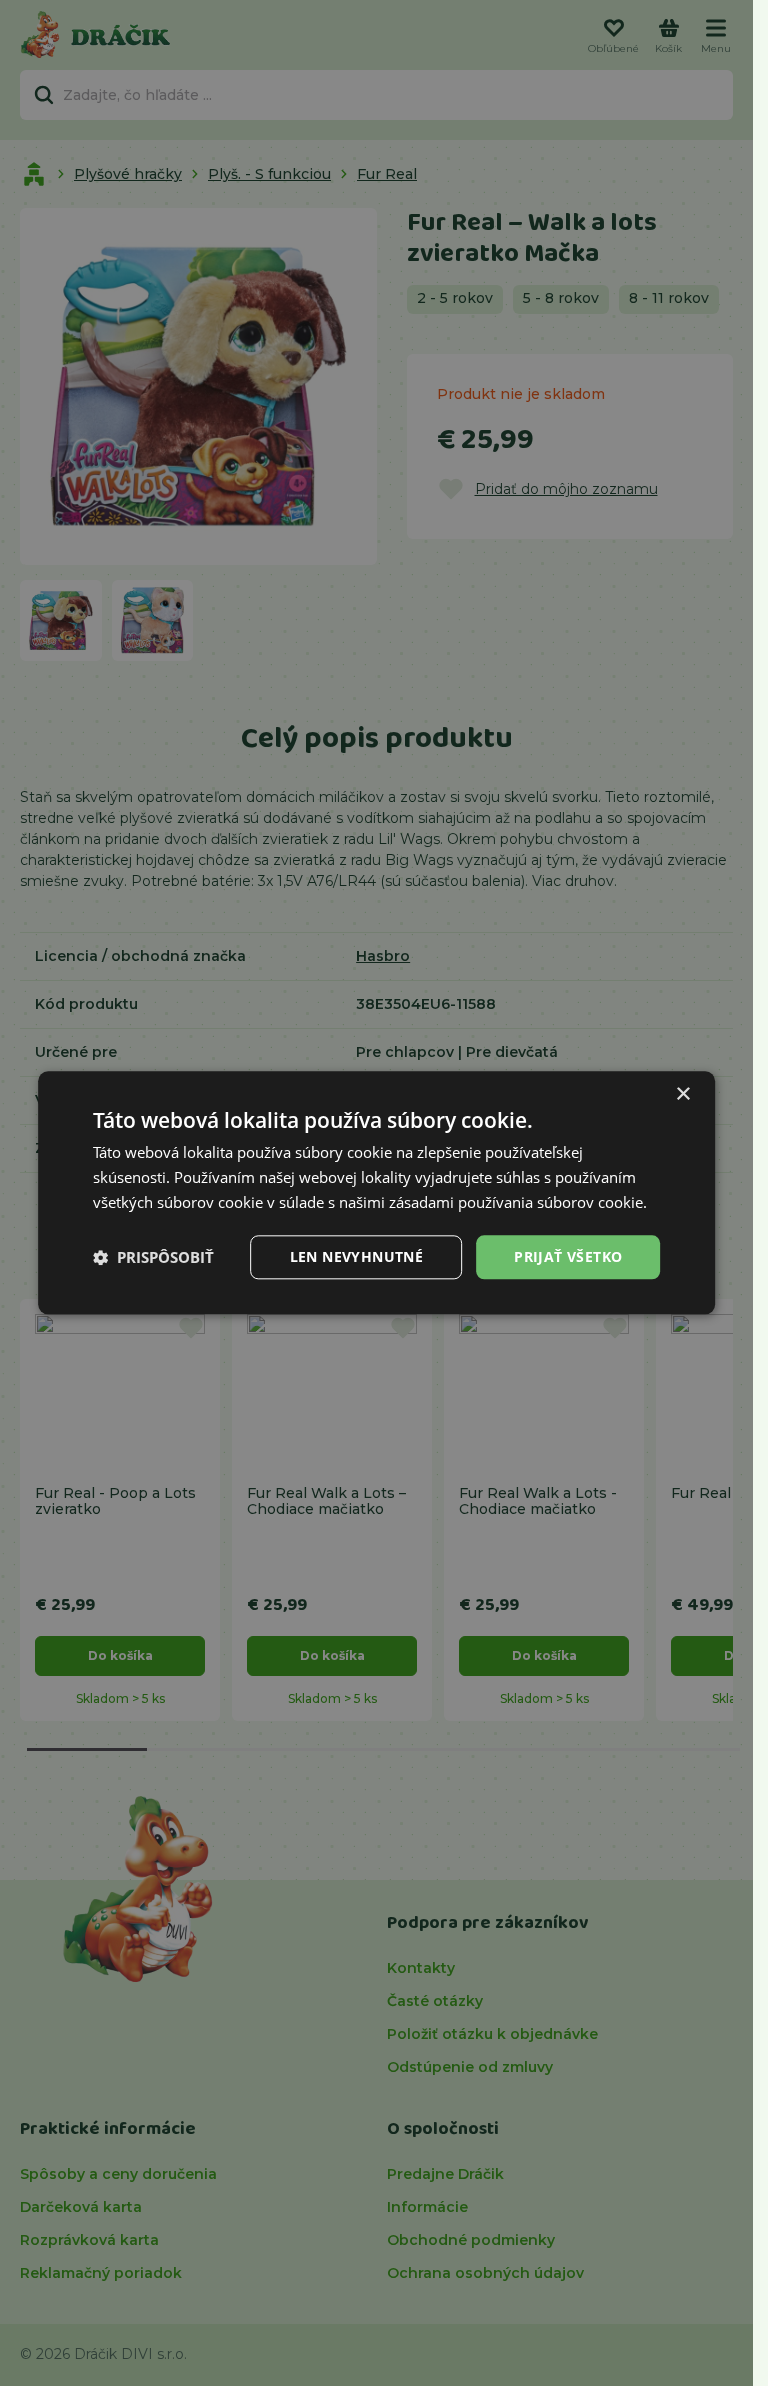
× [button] (682, 1094)
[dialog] (377, 1192)
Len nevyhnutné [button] (357, 1256)
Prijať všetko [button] (568, 1256)
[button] (153, 1257)
